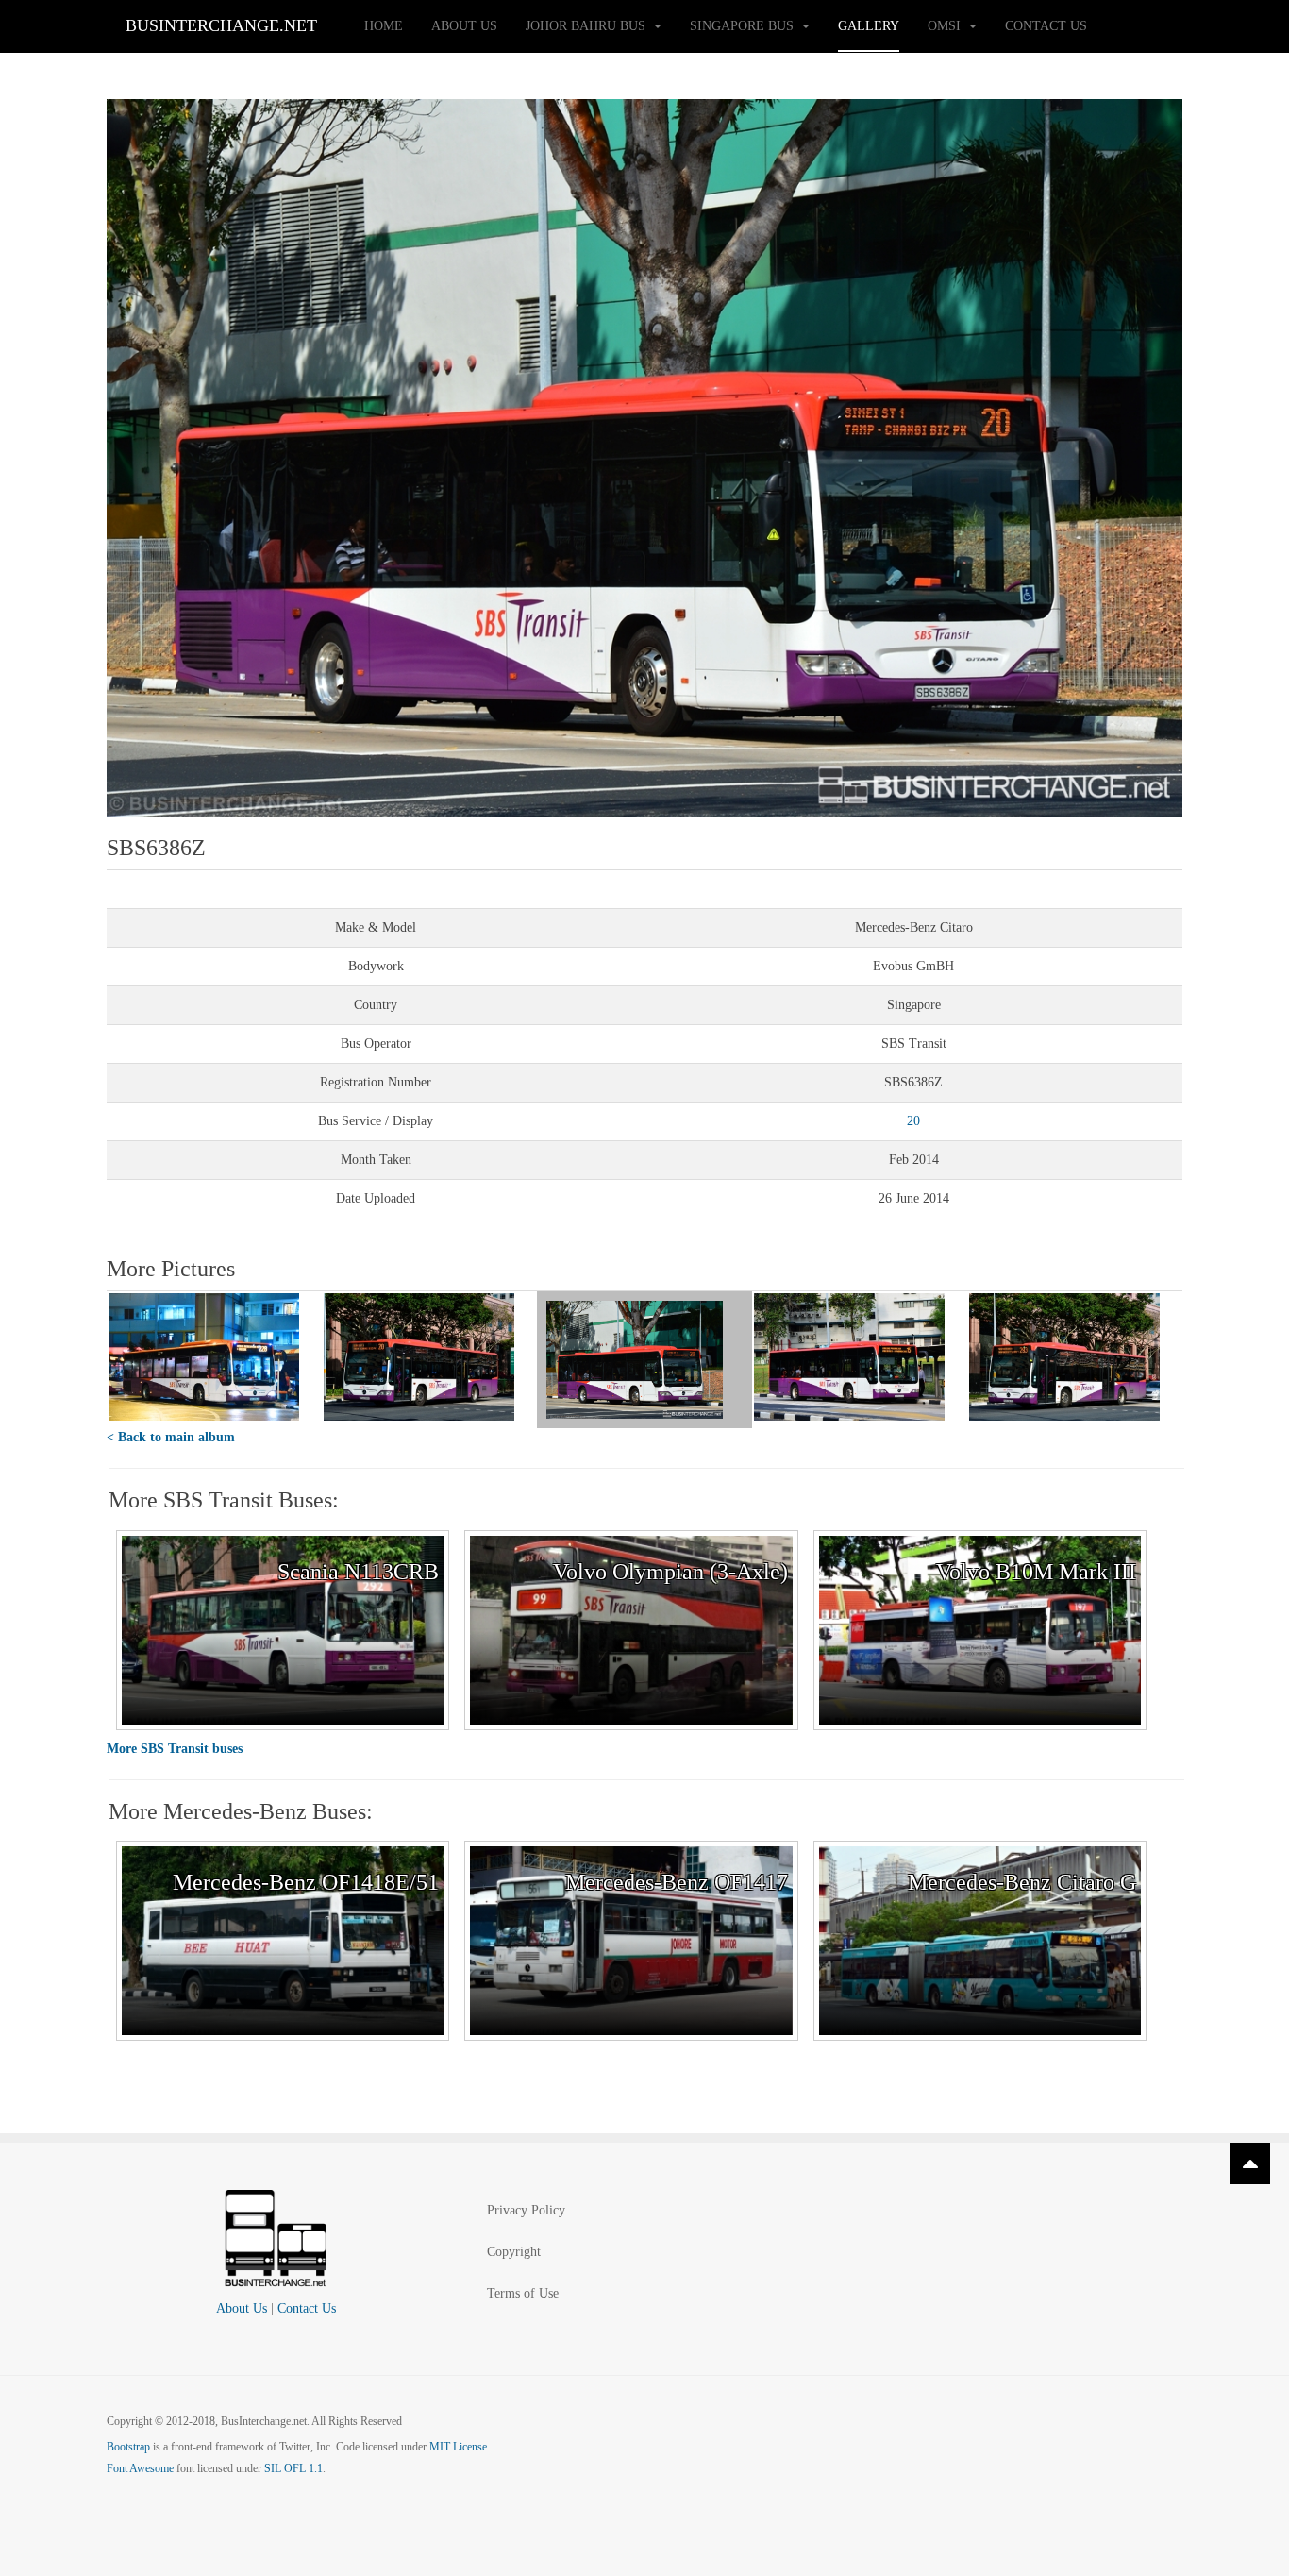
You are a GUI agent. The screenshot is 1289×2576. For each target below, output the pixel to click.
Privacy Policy (526, 2210)
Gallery (869, 26)
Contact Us (1046, 26)
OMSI (946, 26)
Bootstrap (128, 2447)
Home (384, 26)
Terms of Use (523, 2293)
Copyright (514, 2252)
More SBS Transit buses (175, 1749)
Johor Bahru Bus (587, 26)
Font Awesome (140, 2468)
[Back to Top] (1250, 2164)
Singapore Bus (744, 26)
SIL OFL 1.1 (293, 2468)
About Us (464, 26)
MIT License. (460, 2447)
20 (913, 1121)
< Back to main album (171, 1437)
